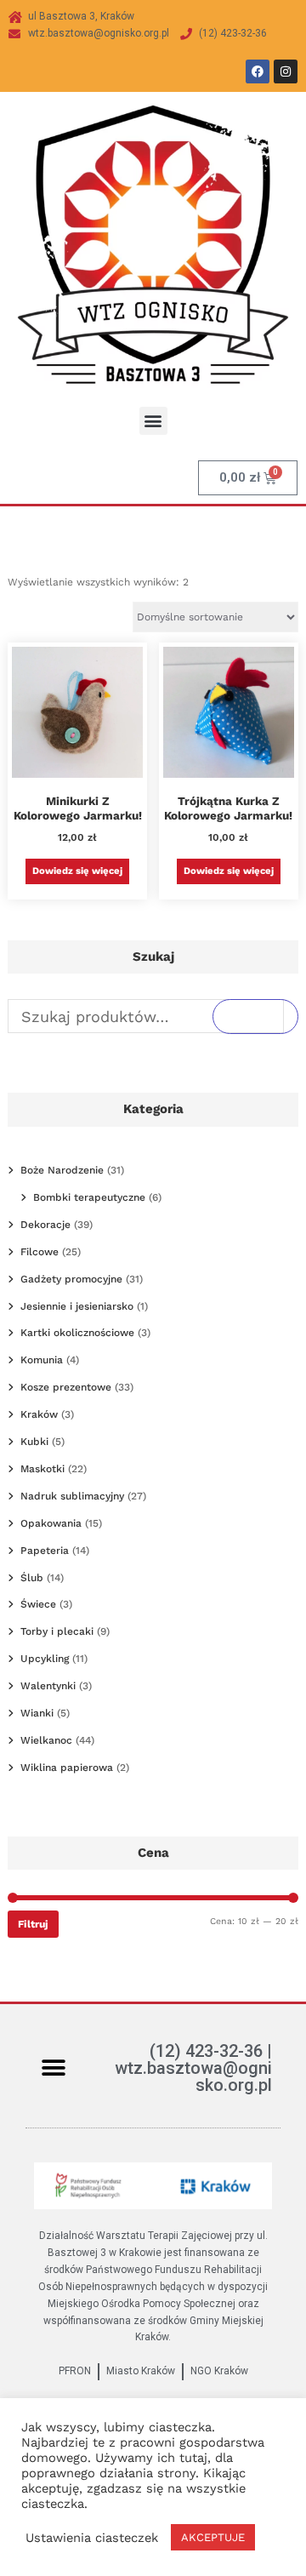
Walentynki (48, 1686)
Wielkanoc (46, 1740)
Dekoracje (45, 1225)
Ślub (32, 1578)
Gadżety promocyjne (71, 1279)
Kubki (34, 1442)
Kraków (39, 1414)
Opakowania (51, 1523)
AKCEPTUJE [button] (213, 2537)
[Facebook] (258, 71)
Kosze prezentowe (66, 1387)
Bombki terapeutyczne (89, 1197)
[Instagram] (286, 71)
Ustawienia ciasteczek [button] (92, 2538)
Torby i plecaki (57, 1631)
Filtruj (33, 1924)
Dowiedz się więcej (77, 871)
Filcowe (40, 1252)
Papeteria (45, 1551)
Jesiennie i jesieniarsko (77, 1306)
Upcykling (45, 1659)
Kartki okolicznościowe (77, 1333)
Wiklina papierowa (67, 1768)
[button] (153, 421)
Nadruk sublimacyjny (72, 1496)
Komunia (42, 1360)
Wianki (37, 1713)
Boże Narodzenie (62, 1170)
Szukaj (255, 1016)
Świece (38, 1604)
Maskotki (42, 1469)
